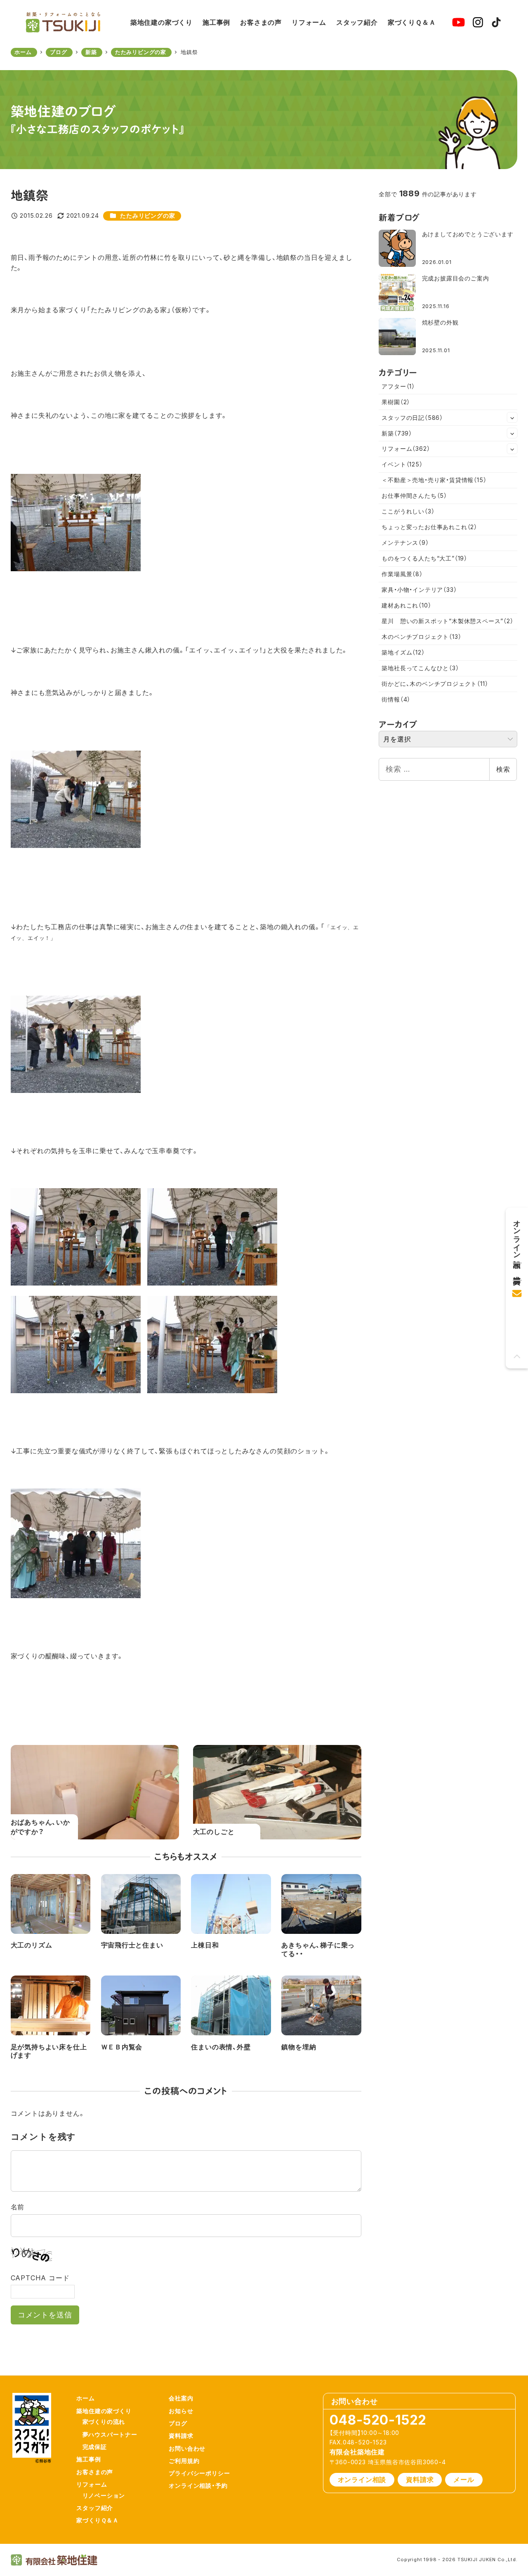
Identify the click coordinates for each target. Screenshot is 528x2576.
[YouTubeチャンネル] (458, 22)
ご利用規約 (184, 2461)
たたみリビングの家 (147, 215)
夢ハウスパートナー (110, 2434)
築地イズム (403, 652)
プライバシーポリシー (199, 2473)
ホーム (85, 2398)
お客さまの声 (95, 2472)
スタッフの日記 (412, 418)
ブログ (178, 2423)
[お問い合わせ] (517, 1290)
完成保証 (95, 2447)
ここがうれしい (408, 511)
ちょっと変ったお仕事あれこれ (429, 527)
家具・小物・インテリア (419, 590)
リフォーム (406, 449)
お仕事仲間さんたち (414, 496)
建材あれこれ (406, 605)
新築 (397, 433)
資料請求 (181, 2436)
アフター (398, 386)
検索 (503, 769)
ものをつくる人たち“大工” (424, 558)
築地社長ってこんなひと (420, 668)
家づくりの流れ (104, 2422)
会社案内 (181, 2398)
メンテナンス (405, 543)
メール (464, 2479)
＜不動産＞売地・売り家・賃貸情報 (434, 480)
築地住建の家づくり (104, 2411)
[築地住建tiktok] (496, 22)
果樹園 (396, 402)
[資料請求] (517, 1268)
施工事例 (88, 2459)
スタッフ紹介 (95, 2508)
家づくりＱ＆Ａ (98, 2520)
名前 (18, 2207)
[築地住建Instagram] (478, 22)
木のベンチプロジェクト (421, 637)
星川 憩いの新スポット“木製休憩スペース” (447, 621)
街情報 (396, 699)
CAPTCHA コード (40, 2278)
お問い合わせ (187, 2448)
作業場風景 (402, 574)
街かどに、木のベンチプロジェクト (435, 684)
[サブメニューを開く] (512, 417)
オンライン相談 (362, 2479)
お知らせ (181, 2411)
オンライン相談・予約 (198, 2485)
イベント (402, 464)
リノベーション (104, 2495)
